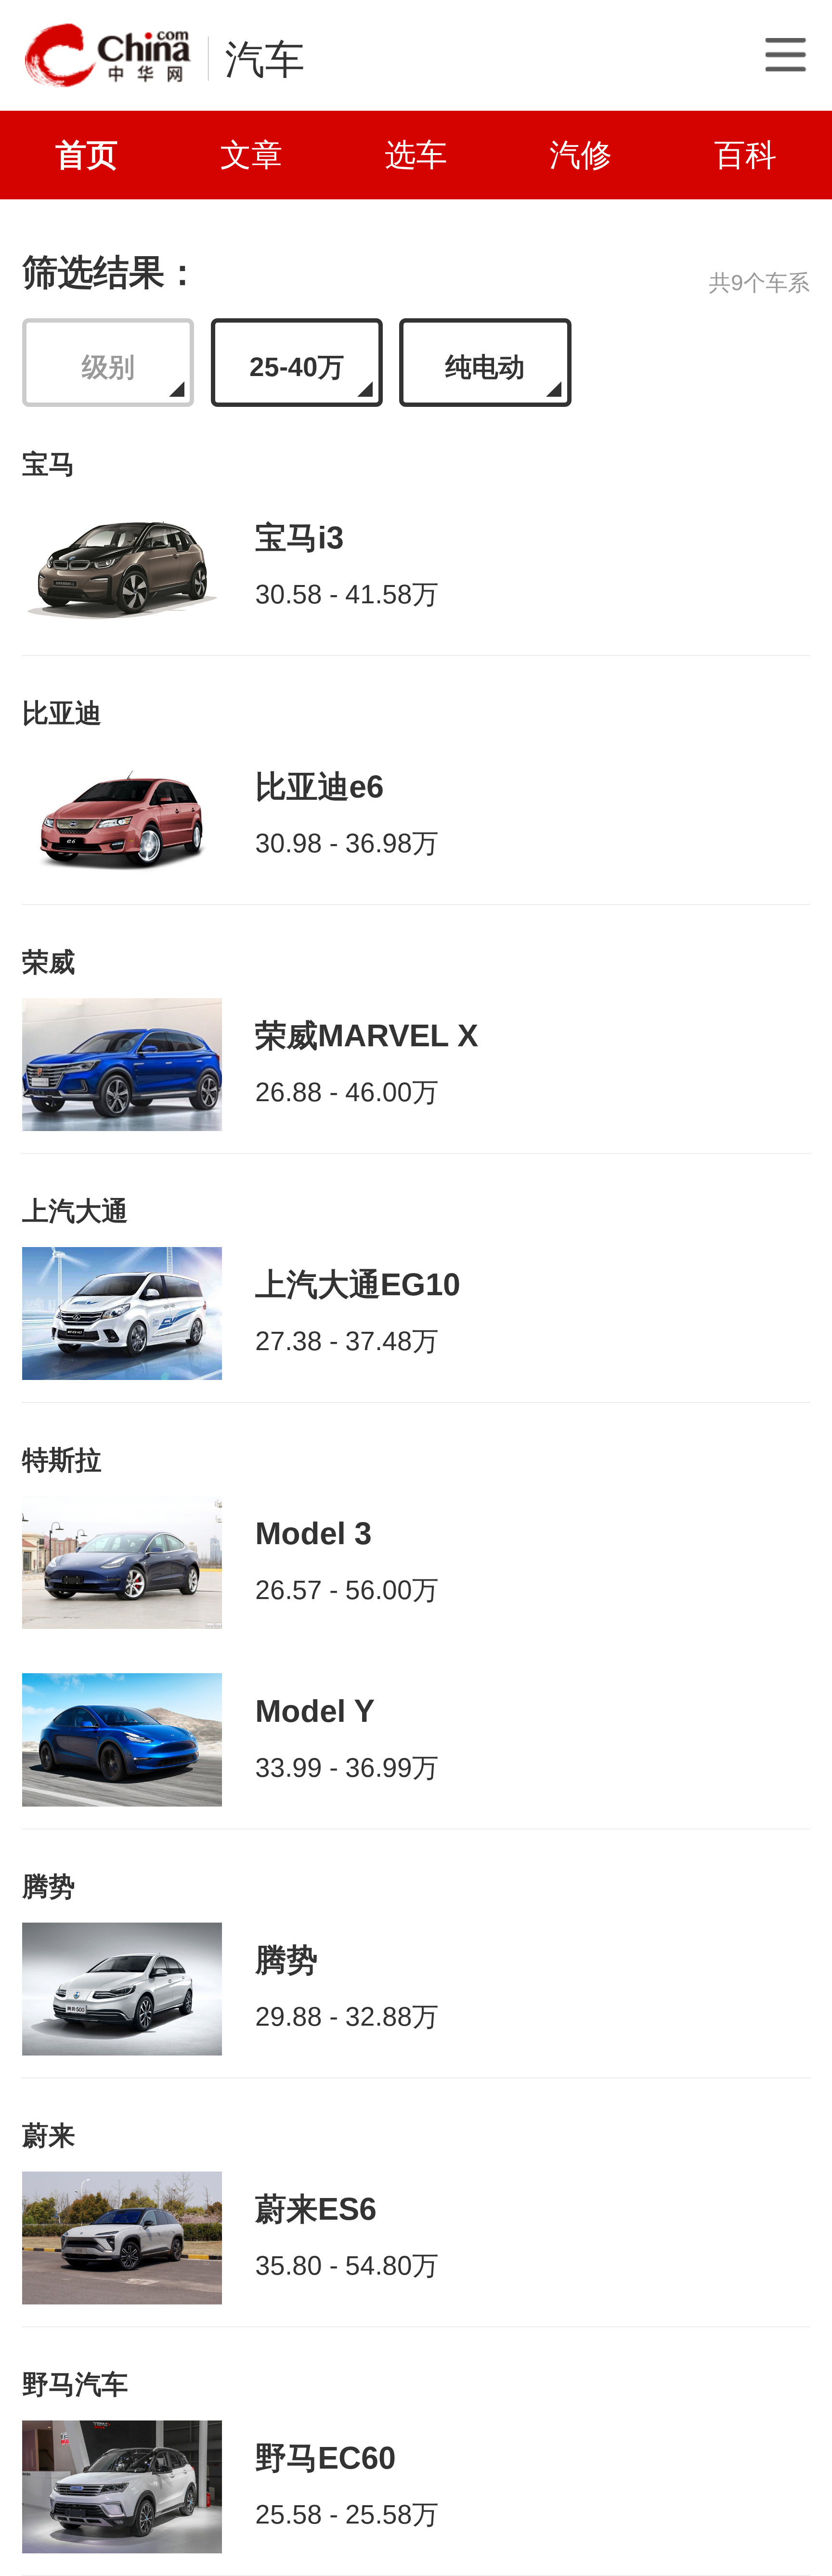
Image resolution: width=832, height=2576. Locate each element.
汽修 (581, 155)
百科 (745, 155)
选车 (416, 155)
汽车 (265, 59)
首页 (87, 155)
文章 (251, 155)
